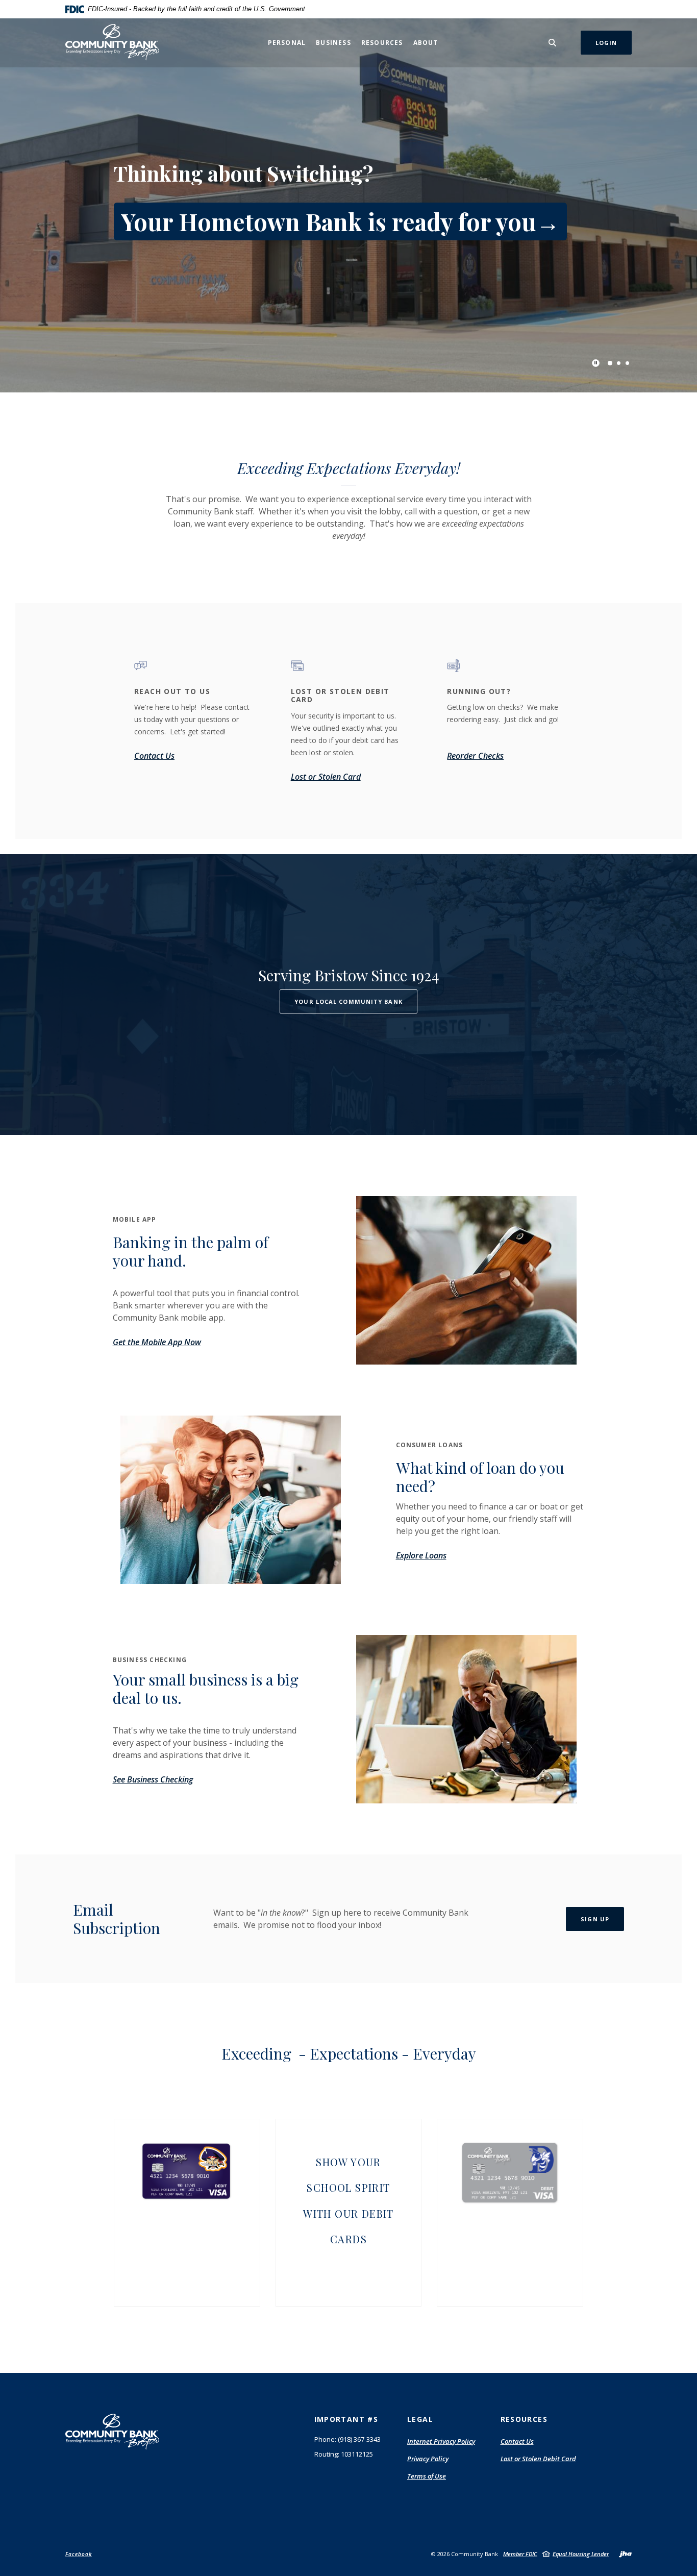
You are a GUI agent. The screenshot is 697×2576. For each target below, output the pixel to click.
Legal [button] (420, 2419)
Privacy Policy (428, 2459)
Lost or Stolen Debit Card (538, 2459)
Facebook (79, 2554)
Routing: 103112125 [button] (344, 2454)
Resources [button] (382, 43)
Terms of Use (427, 2476)
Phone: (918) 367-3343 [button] (347, 2439)
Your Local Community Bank (348, 1001)
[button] (187, 2169)
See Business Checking (153, 1779)
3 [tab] (627, 363)
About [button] (426, 43)
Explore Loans (421, 1555)
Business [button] (333, 43)
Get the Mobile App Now (157, 1342)
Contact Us (517, 2441)
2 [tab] (619, 363)
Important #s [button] (346, 2419)
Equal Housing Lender (581, 2554)
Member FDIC (520, 2554)
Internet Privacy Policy (441, 2442)
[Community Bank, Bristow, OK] (113, 43)
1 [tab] (610, 363)
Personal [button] (287, 43)
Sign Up (595, 1919)
